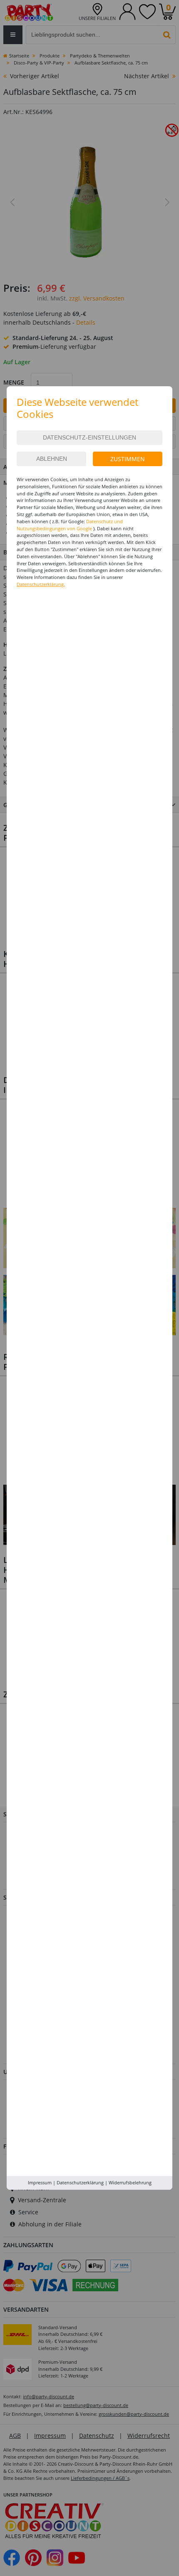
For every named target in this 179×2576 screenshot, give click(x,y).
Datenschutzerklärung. (41, 584)
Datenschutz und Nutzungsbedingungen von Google (70, 525)
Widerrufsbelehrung (130, 2182)
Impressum (40, 2182)
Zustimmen (128, 459)
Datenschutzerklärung (80, 2182)
